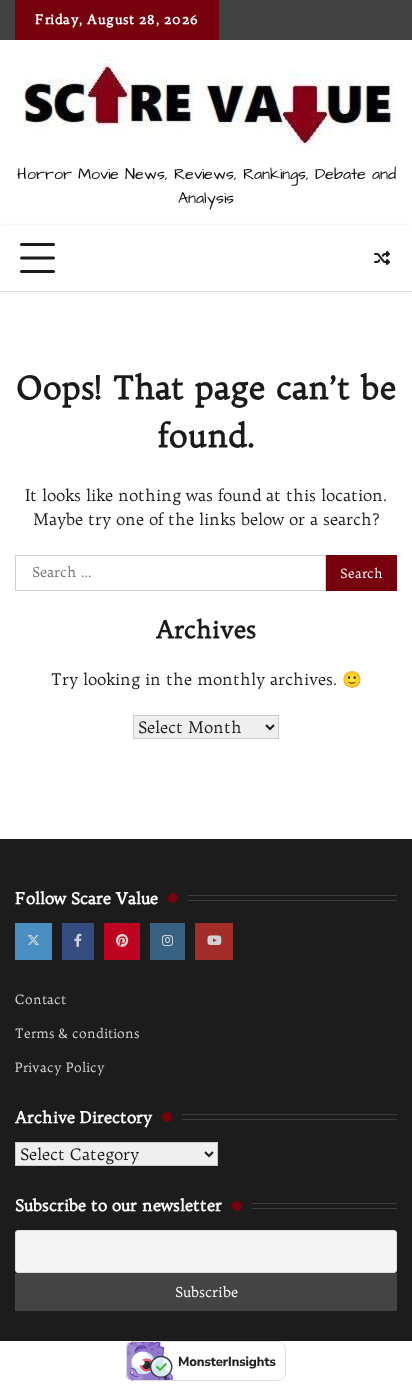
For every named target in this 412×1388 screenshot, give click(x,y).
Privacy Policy (60, 1067)
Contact (40, 999)
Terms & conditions (77, 1033)
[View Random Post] (382, 258)
